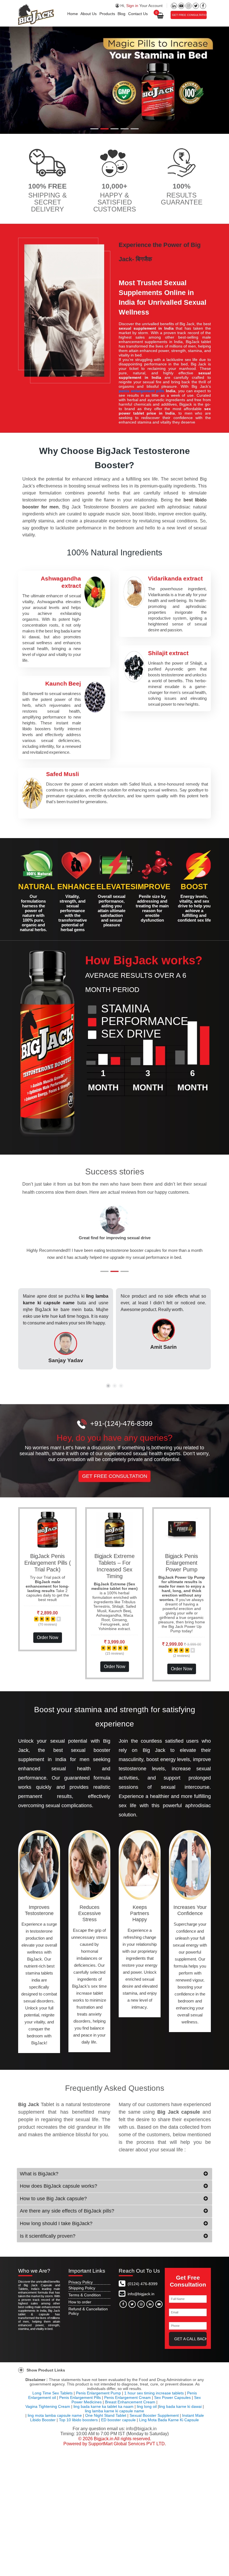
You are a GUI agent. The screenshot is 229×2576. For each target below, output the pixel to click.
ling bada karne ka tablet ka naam (103, 2413)
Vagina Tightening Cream (48, 2413)
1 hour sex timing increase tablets (154, 2400)
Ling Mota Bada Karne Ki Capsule (169, 2427)
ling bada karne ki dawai (180, 2413)
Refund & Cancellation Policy (88, 2318)
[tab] (115, 2181)
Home (73, 14)
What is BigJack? (39, 2181)
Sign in (132, 6)
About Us (89, 14)
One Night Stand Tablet (106, 2422)
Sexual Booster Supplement (154, 2422)
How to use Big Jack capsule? (53, 2206)
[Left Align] (36, 1626)
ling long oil (147, 2413)
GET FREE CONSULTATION (189, 15)
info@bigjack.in (141, 2301)
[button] (36, 1239)
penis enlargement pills (141, 391)
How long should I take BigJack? (56, 2230)
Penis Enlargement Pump (98, 2400)
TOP (219, 2570)
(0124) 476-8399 (142, 2291)
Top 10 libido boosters (78, 2427)
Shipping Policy (82, 2295)
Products (107, 14)
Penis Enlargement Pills (80, 2404)
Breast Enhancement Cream (130, 2409)
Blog (121, 14)
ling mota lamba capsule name (55, 2422)
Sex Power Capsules (172, 2404)
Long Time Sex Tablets (53, 2400)
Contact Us (138, 14)
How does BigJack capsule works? (59, 2193)
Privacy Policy (81, 2289)
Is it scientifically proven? (48, 2243)
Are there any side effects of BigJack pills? (67, 2218)
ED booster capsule (118, 2427)
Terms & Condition (85, 2302)
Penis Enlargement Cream (127, 2404)
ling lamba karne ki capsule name (115, 2418)
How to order (80, 2309)
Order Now (48, 1644)
